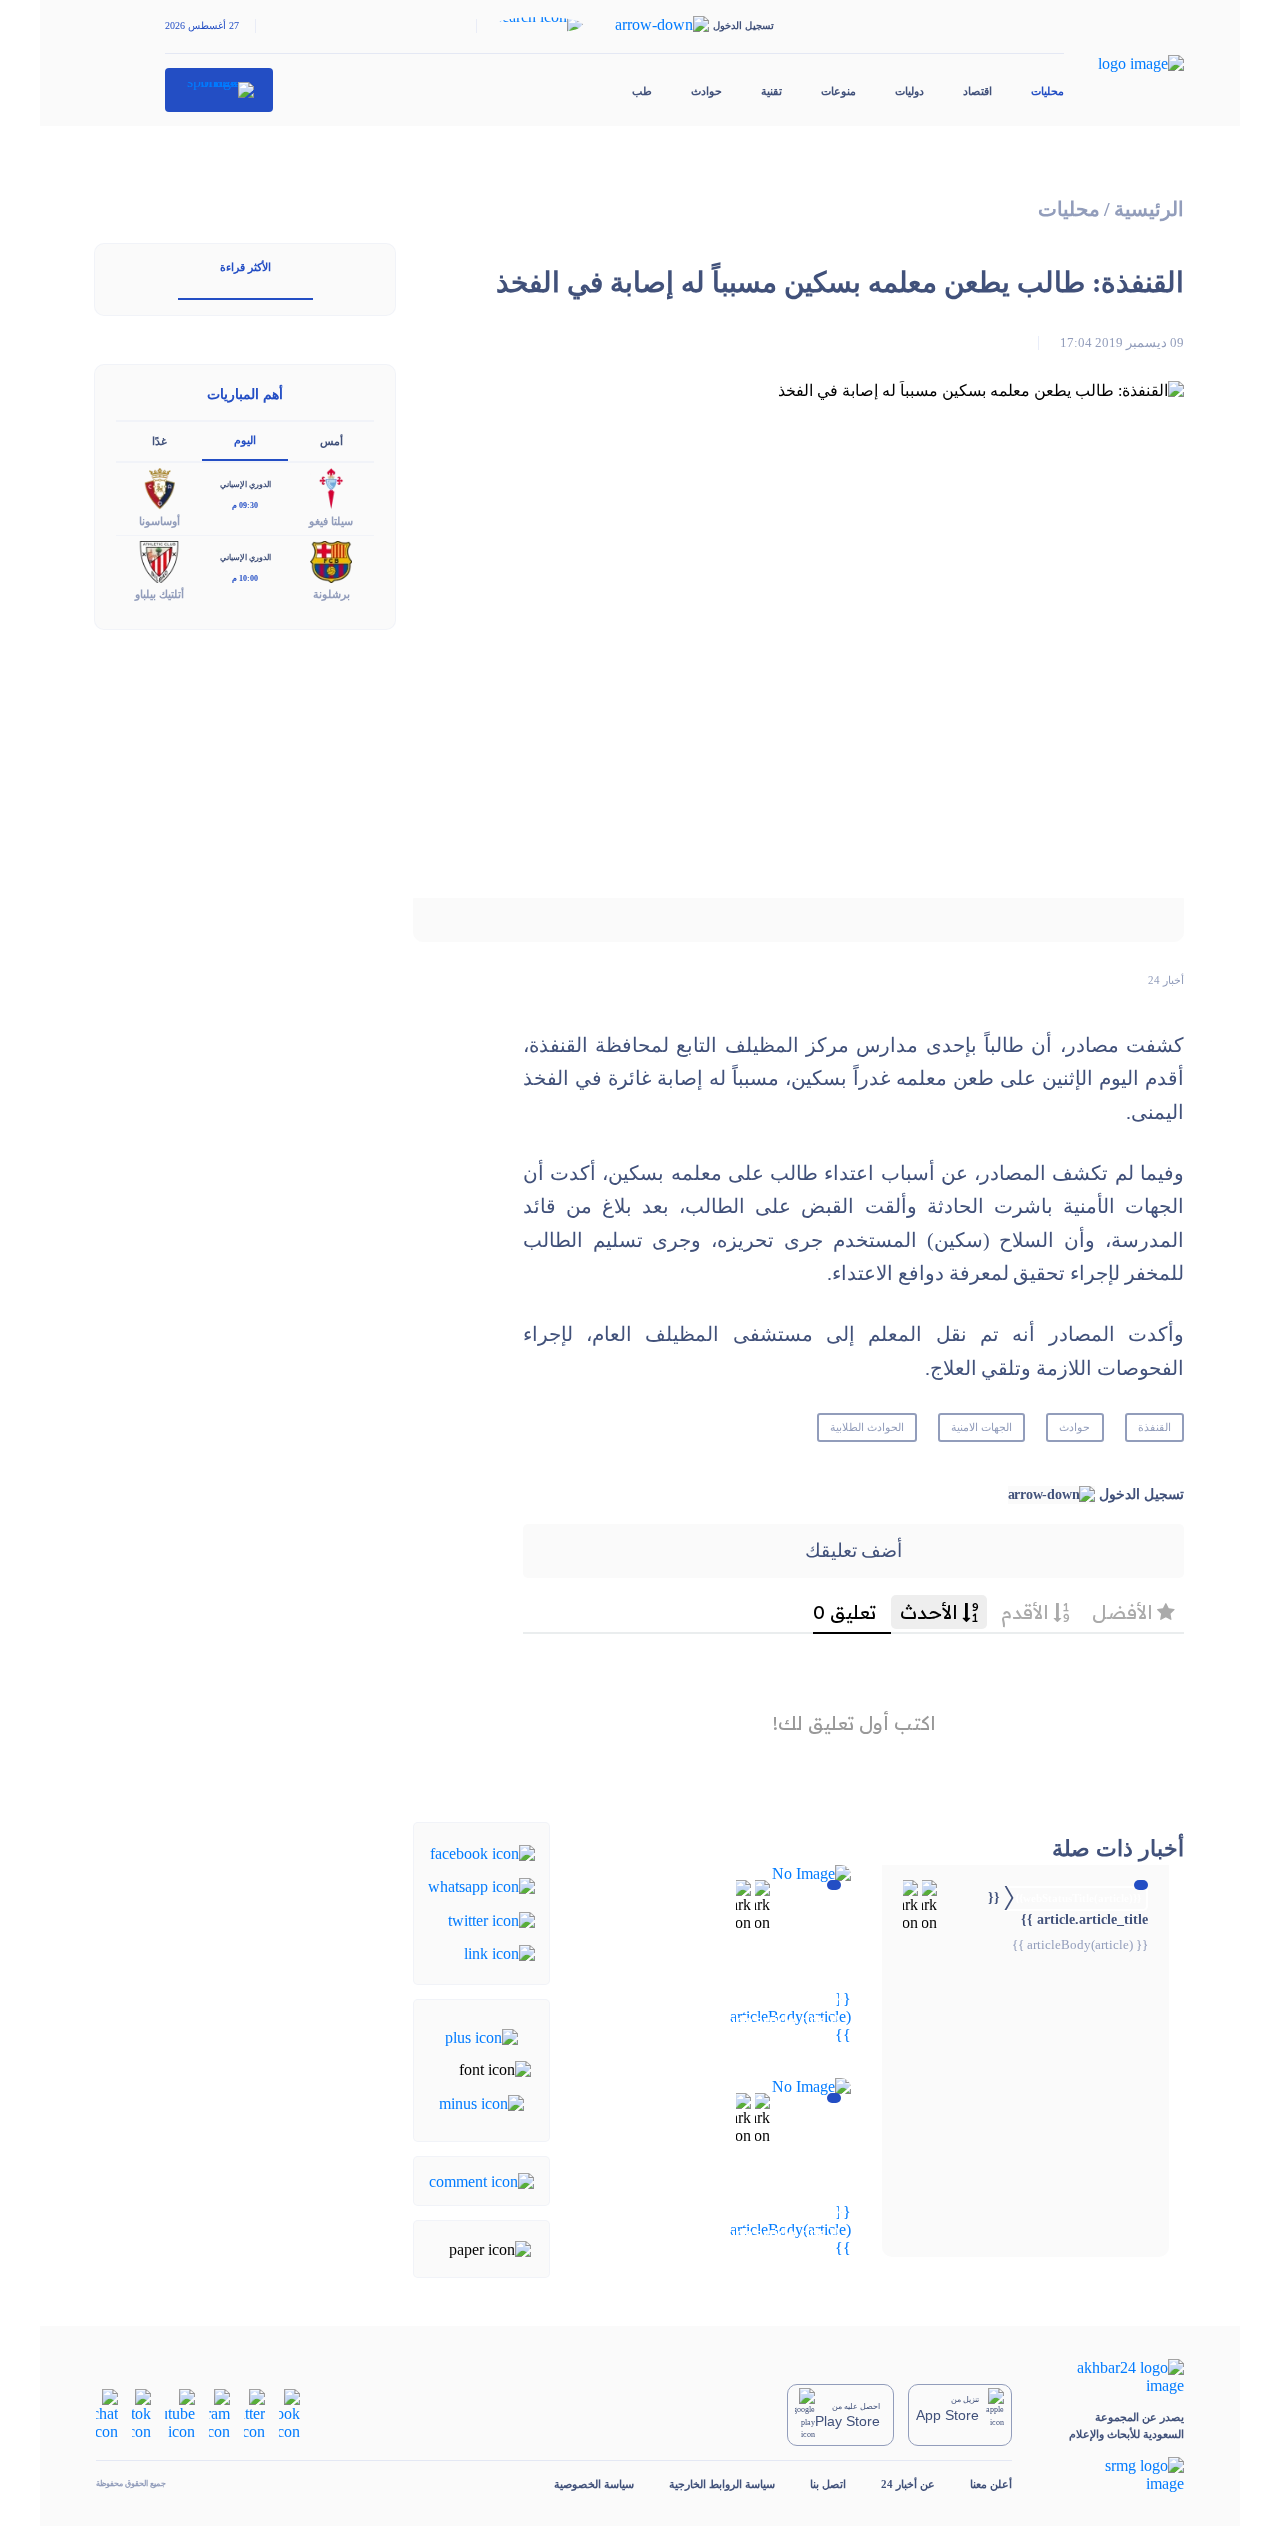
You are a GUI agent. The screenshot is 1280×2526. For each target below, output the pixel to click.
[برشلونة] (331, 560)
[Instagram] (219, 2413)
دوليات (909, 91)
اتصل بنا (828, 2484)
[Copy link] (499, 1952)
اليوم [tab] (245, 440)
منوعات (838, 91)
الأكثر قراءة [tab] (245, 267)
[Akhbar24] (1115, 2377)
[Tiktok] (141, 2413)
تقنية (771, 91)
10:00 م (245, 578)
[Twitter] (491, 1918)
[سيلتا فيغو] (331, 487)
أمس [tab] (331, 441)
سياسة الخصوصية (594, 2484)
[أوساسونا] (159, 487)
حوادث (706, 91)
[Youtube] (180, 2413)
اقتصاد (977, 91)
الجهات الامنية (981, 1427)
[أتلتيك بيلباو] (159, 560)
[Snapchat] (107, 2413)
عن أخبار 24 (908, 2484)
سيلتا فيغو (331, 521)
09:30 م (245, 505)
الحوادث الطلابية (867, 1427)
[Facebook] (482, 1852)
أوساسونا (159, 521)
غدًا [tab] (159, 441)
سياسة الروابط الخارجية (722, 2484)
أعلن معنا (991, 2484)
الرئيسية (1149, 209)
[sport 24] (219, 90)
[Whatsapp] (481, 1885)
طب (642, 91)
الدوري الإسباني (245, 484)
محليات (1047, 91)
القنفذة (1154, 1427)
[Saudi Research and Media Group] (1115, 2475)
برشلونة (331, 594)
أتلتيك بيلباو (159, 594)
